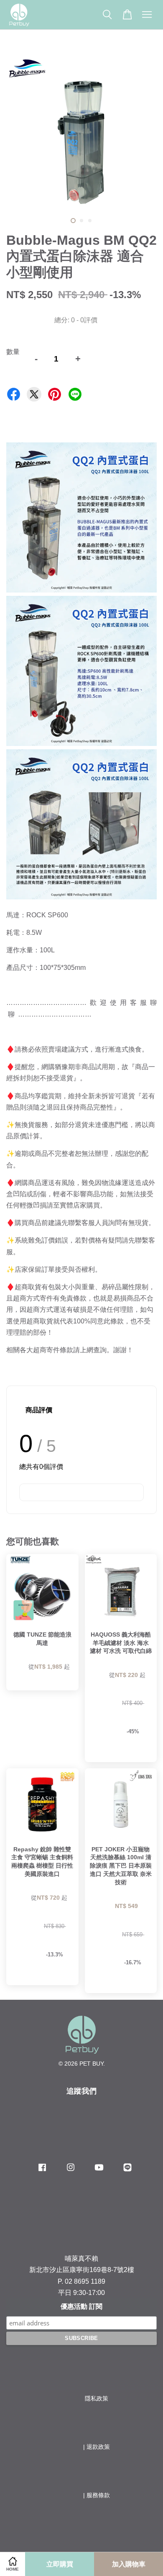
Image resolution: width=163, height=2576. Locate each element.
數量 (13, 352)
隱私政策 (97, 2399)
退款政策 (98, 2447)
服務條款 (98, 2495)
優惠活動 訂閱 (81, 2306)
